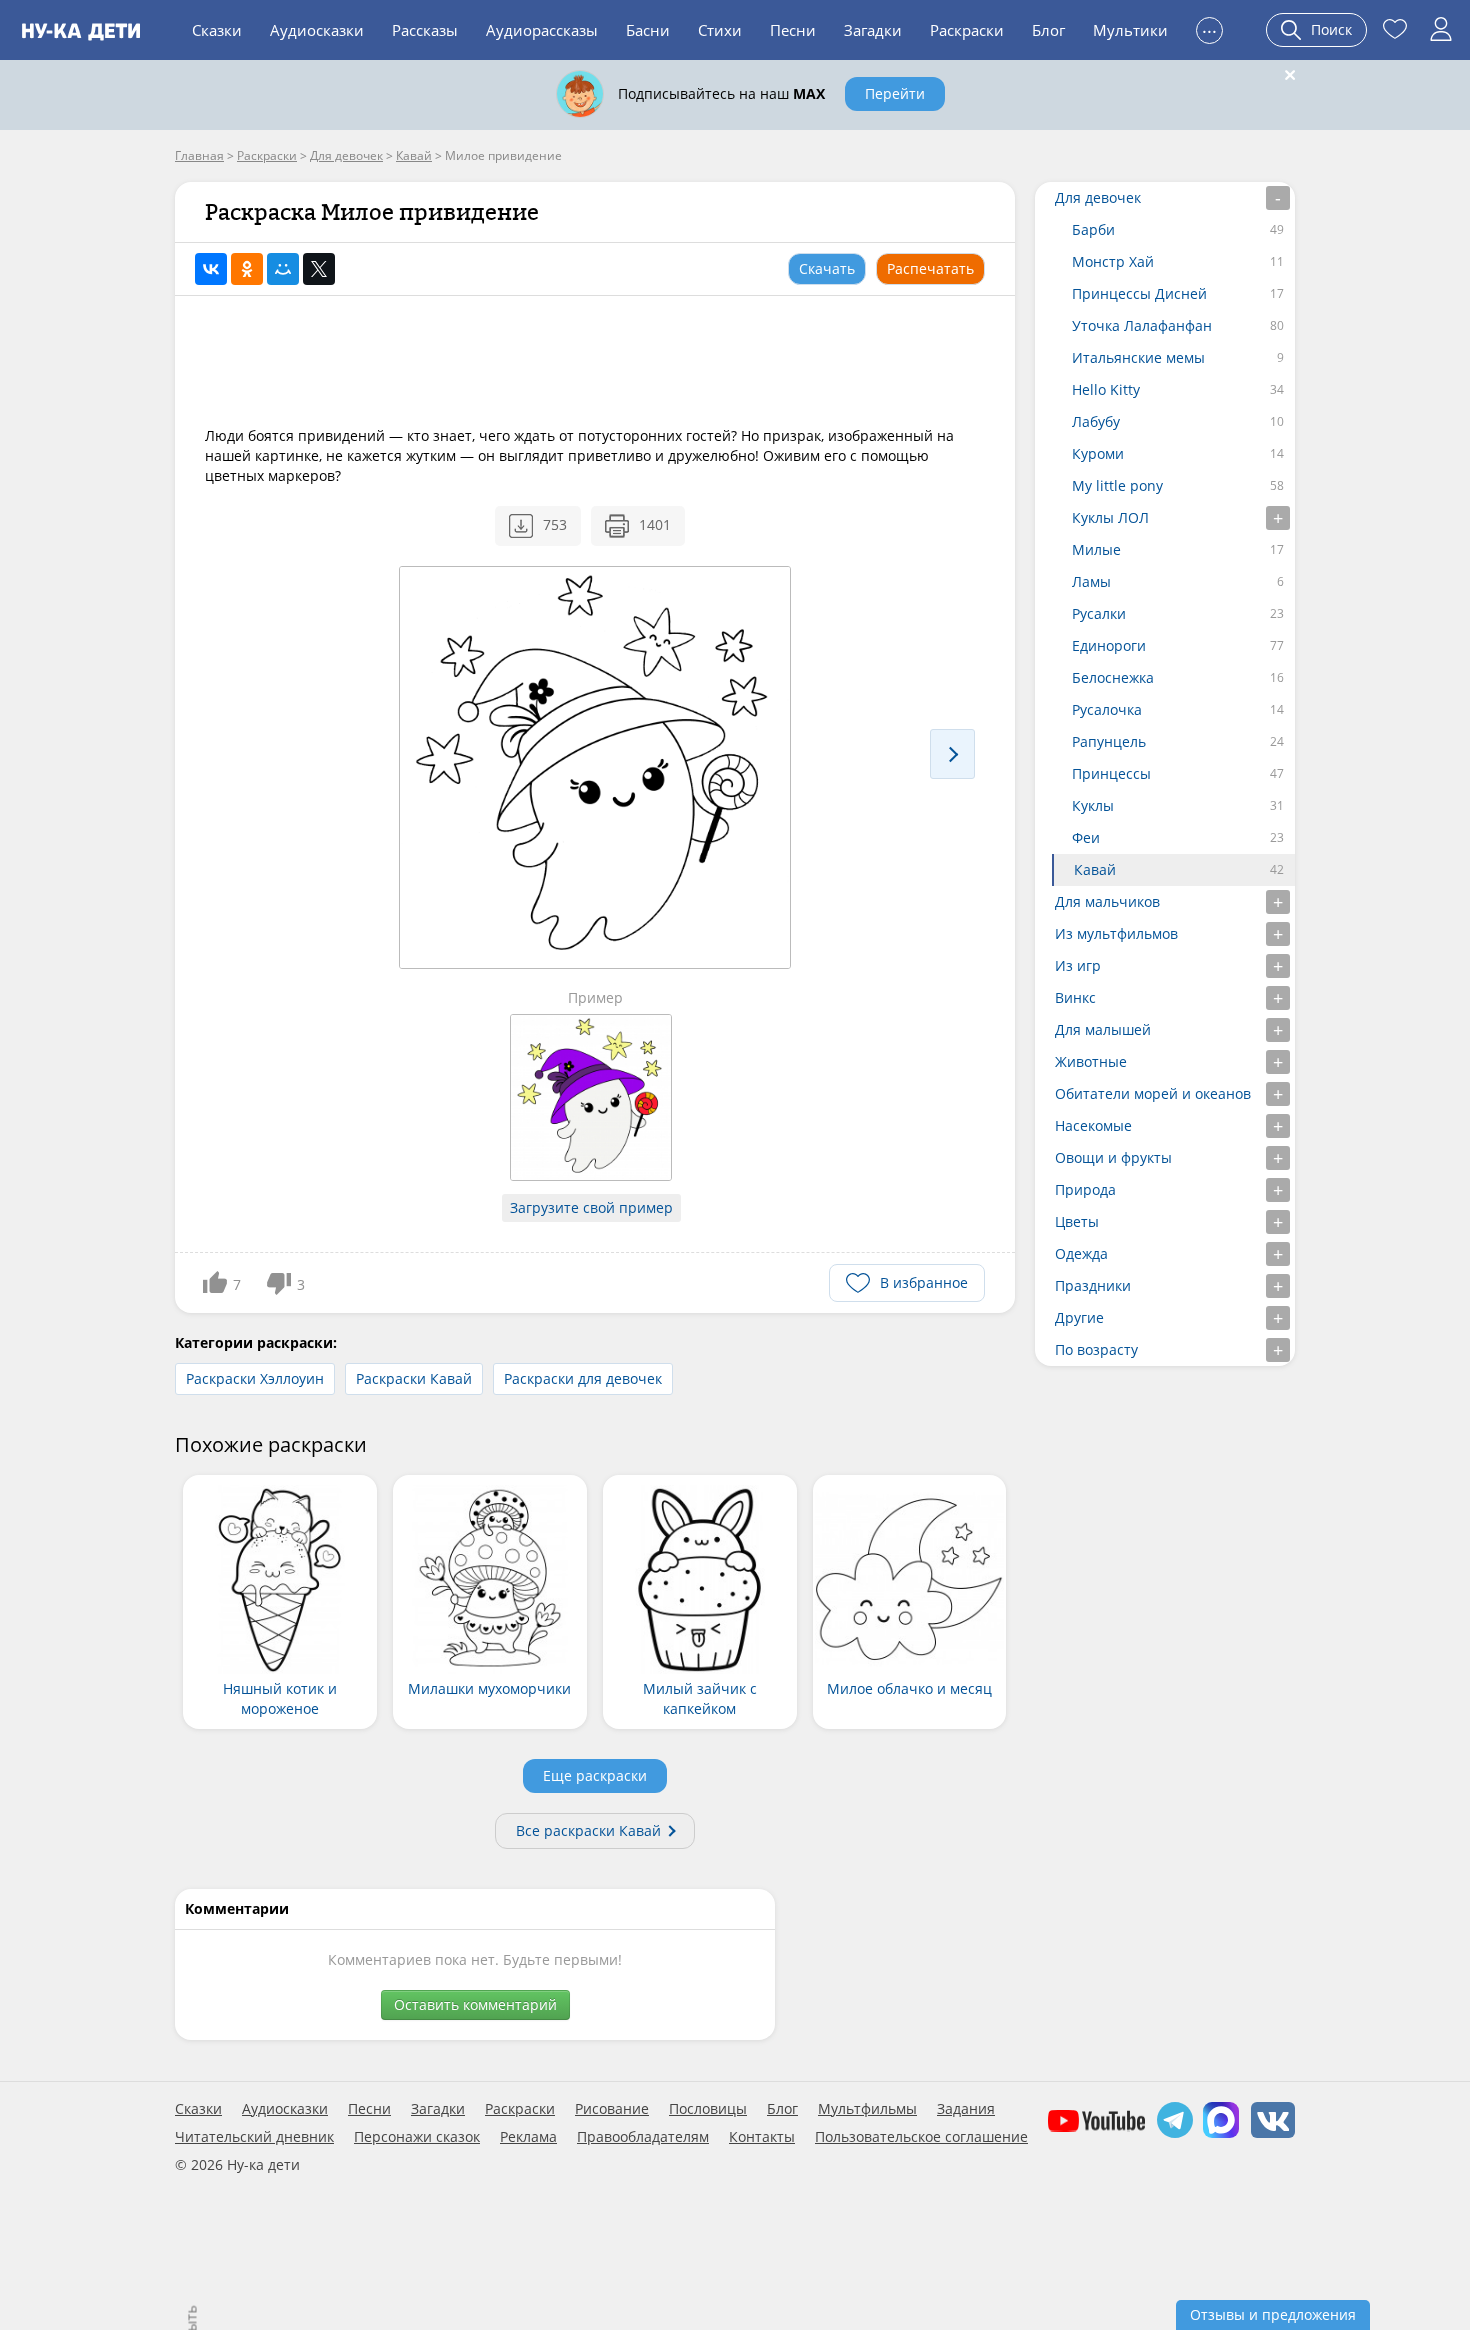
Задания (966, 2109)
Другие (1079, 1317)
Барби (1093, 229)
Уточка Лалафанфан (1142, 325)
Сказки (217, 30)
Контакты (762, 2137)
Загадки (873, 30)
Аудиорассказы (542, 30)
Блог (1048, 30)
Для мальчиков (1107, 901)
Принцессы (1111, 773)
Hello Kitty (1106, 389)
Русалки (1099, 613)
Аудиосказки (317, 30)
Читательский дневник (254, 2137)
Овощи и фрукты (1113, 1157)
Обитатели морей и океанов (1153, 1093)
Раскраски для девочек (583, 1378)
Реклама (528, 2137)
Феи (1086, 837)
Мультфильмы (867, 2109)
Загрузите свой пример (591, 1207)
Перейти (895, 93)
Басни (648, 30)
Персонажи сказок (417, 2137)
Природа (1085, 1189)
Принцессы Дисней (1139, 293)
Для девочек (1098, 197)
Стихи (720, 30)
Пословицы (708, 2109)
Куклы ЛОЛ (1110, 517)
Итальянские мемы (1138, 357)
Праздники (1093, 1285)
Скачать (827, 268)
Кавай (1095, 869)
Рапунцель (1109, 741)
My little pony (1117, 485)
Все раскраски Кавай (588, 1830)
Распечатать (930, 268)
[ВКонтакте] (211, 269)
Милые (1096, 549)
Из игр (1078, 965)
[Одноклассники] (247, 269)
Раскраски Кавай (414, 1378)
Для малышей (1103, 1029)
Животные (1091, 1061)
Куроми (1098, 453)
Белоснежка (1113, 677)
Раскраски (967, 30)
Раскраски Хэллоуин (255, 1378)
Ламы (1091, 581)
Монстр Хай (1113, 261)
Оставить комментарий (475, 2004)
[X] (319, 269)
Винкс (1075, 997)
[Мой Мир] (283, 269)
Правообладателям (643, 2137)
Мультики (1130, 30)
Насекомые (1093, 1125)
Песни (793, 30)
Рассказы (425, 30)
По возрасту (1096, 1349)
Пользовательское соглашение (921, 2137)
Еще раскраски (595, 1775)
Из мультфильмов (1116, 933)
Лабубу (1096, 421)
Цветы (1077, 1221)
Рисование (612, 2109)
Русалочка (1107, 709)
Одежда (1081, 1253)
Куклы (1093, 805)
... (1209, 27)
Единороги (1109, 645)
